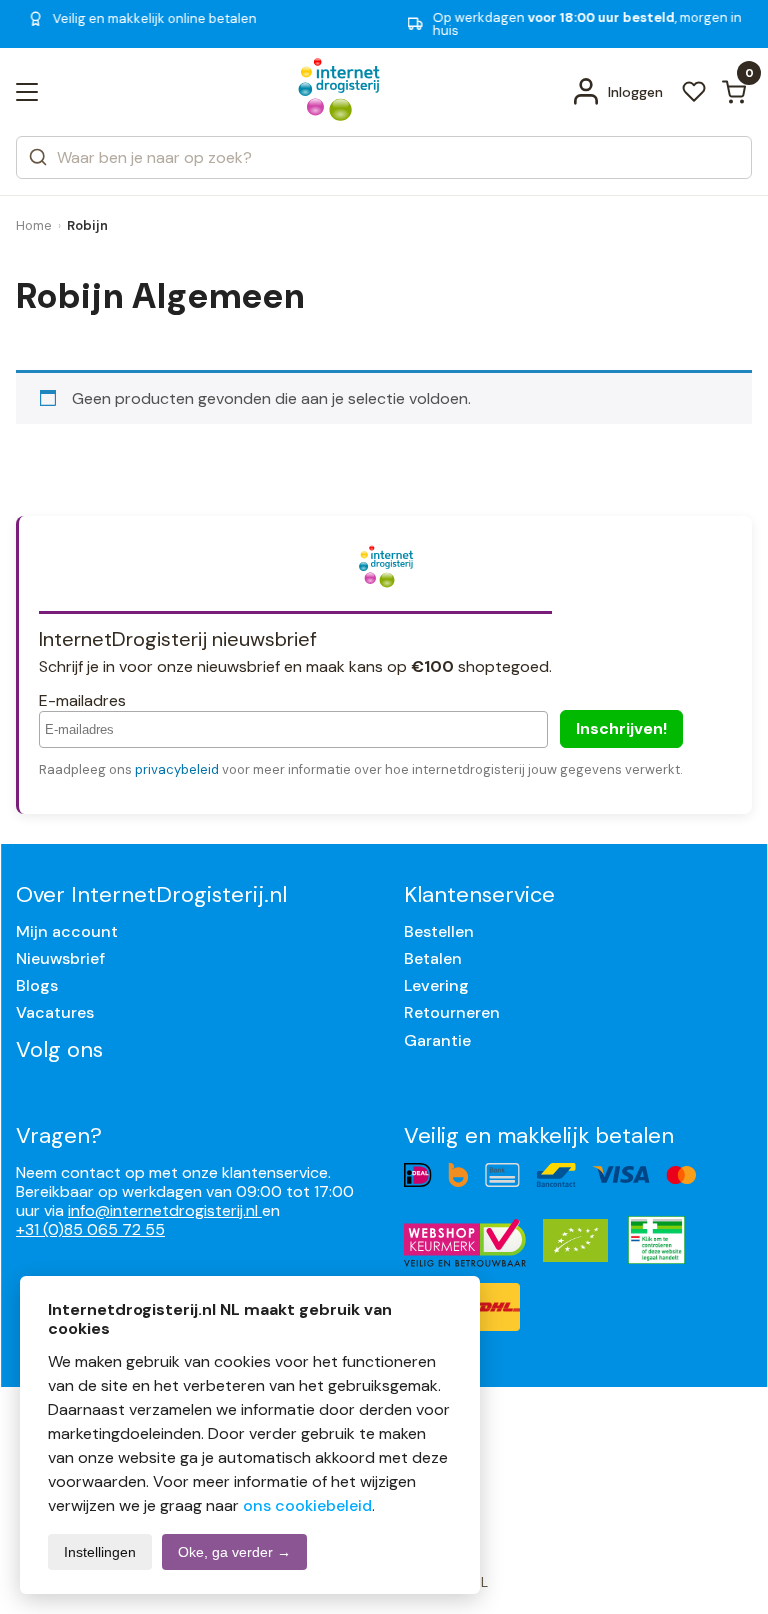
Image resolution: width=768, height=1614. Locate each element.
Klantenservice (479, 894)
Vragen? (59, 1135)
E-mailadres (82, 700)
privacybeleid (177, 769)
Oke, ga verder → (234, 1552)
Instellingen (100, 1552)
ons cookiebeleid (307, 1505)
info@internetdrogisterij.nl (165, 1210)
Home (34, 225)
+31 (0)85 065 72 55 (90, 1229)
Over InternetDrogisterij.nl (151, 894)
